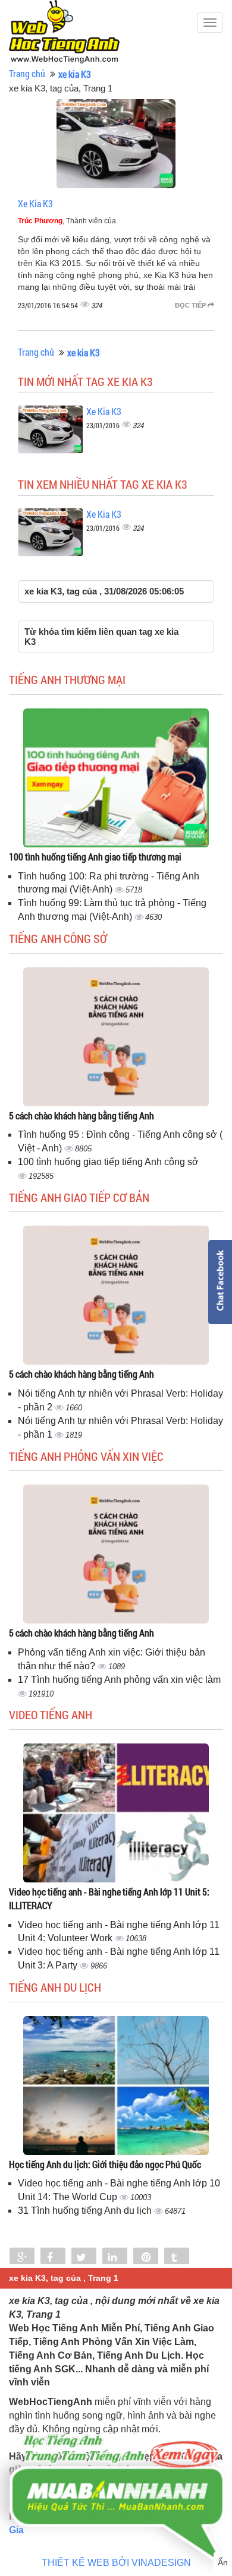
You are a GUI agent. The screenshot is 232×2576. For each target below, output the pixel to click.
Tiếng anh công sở (58, 938)
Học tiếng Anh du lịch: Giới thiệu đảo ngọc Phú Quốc (105, 2164)
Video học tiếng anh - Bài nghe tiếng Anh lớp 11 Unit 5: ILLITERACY (109, 1898)
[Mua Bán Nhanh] (116, 2464)
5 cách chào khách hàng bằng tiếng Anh (81, 1115)
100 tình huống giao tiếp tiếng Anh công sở (108, 1162)
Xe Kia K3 (35, 203)
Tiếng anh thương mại (67, 679)
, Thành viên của (67, 221)
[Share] (22, 2257)
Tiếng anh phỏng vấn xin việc (86, 1456)
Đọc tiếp (191, 305)
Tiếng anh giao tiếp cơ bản (79, 1197)
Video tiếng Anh (51, 1714)
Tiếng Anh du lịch (55, 1987)
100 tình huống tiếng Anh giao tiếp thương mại (95, 857)
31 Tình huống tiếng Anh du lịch (86, 2211)
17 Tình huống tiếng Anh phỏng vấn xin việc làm (119, 1680)
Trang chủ (27, 73)
